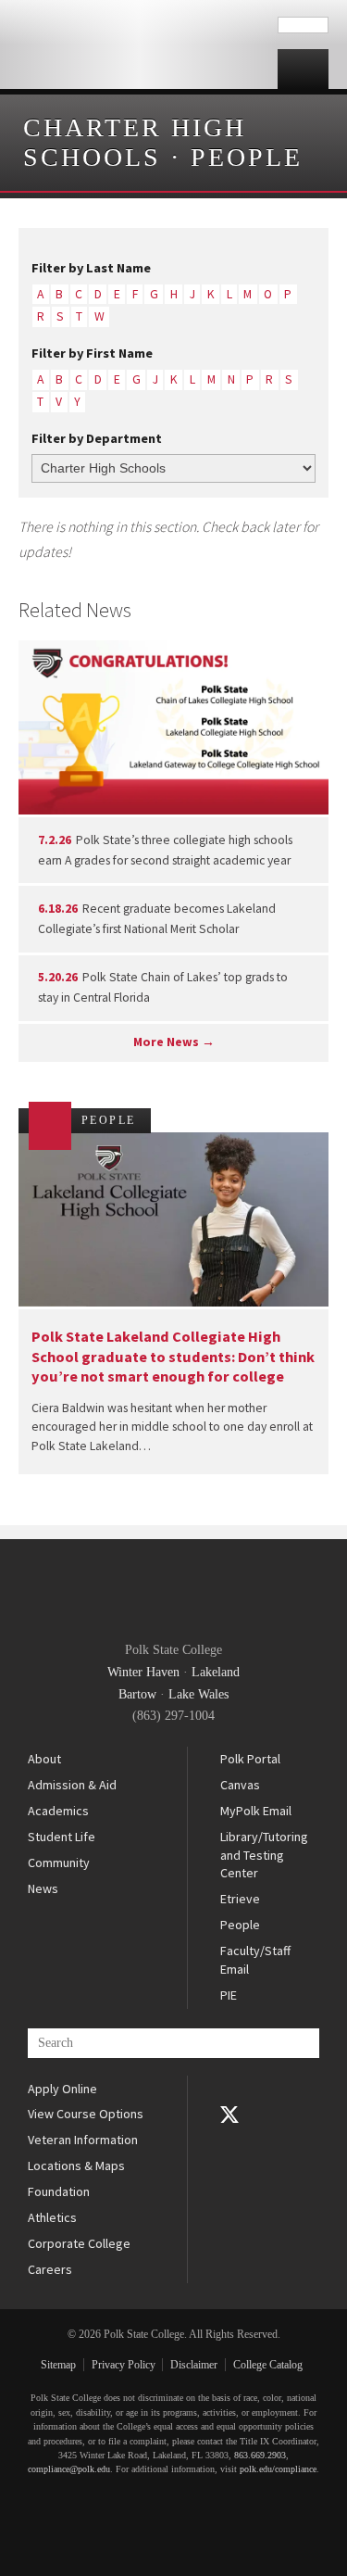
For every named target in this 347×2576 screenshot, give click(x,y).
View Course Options (86, 2114)
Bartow (137, 1694)
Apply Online (62, 2089)
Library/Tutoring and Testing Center (264, 1855)
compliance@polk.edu (69, 2469)
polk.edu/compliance (278, 2469)
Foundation (59, 2191)
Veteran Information (83, 2140)
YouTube (229, 2140)
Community (59, 1863)
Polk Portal (250, 1759)
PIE (229, 1995)
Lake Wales (198, 1694)
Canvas (240, 1785)
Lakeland (216, 1672)
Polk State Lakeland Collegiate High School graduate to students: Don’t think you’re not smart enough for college (173, 1356)
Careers (50, 2269)
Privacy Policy (124, 2365)
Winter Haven (143, 1672)
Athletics (52, 2217)
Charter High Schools (135, 142)
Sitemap (58, 2365)
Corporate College (79, 2243)
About (44, 1759)
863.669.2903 (260, 2455)
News (43, 1888)
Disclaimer (194, 2365)
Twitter (229, 2115)
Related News (75, 610)
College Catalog (268, 2365)
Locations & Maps (76, 2166)
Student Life (62, 1837)
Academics (58, 1811)
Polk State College (139, 44)
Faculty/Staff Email (255, 1960)
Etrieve (240, 1899)
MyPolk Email (256, 1811)
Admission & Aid (72, 1785)
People (247, 157)
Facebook (229, 2089)
